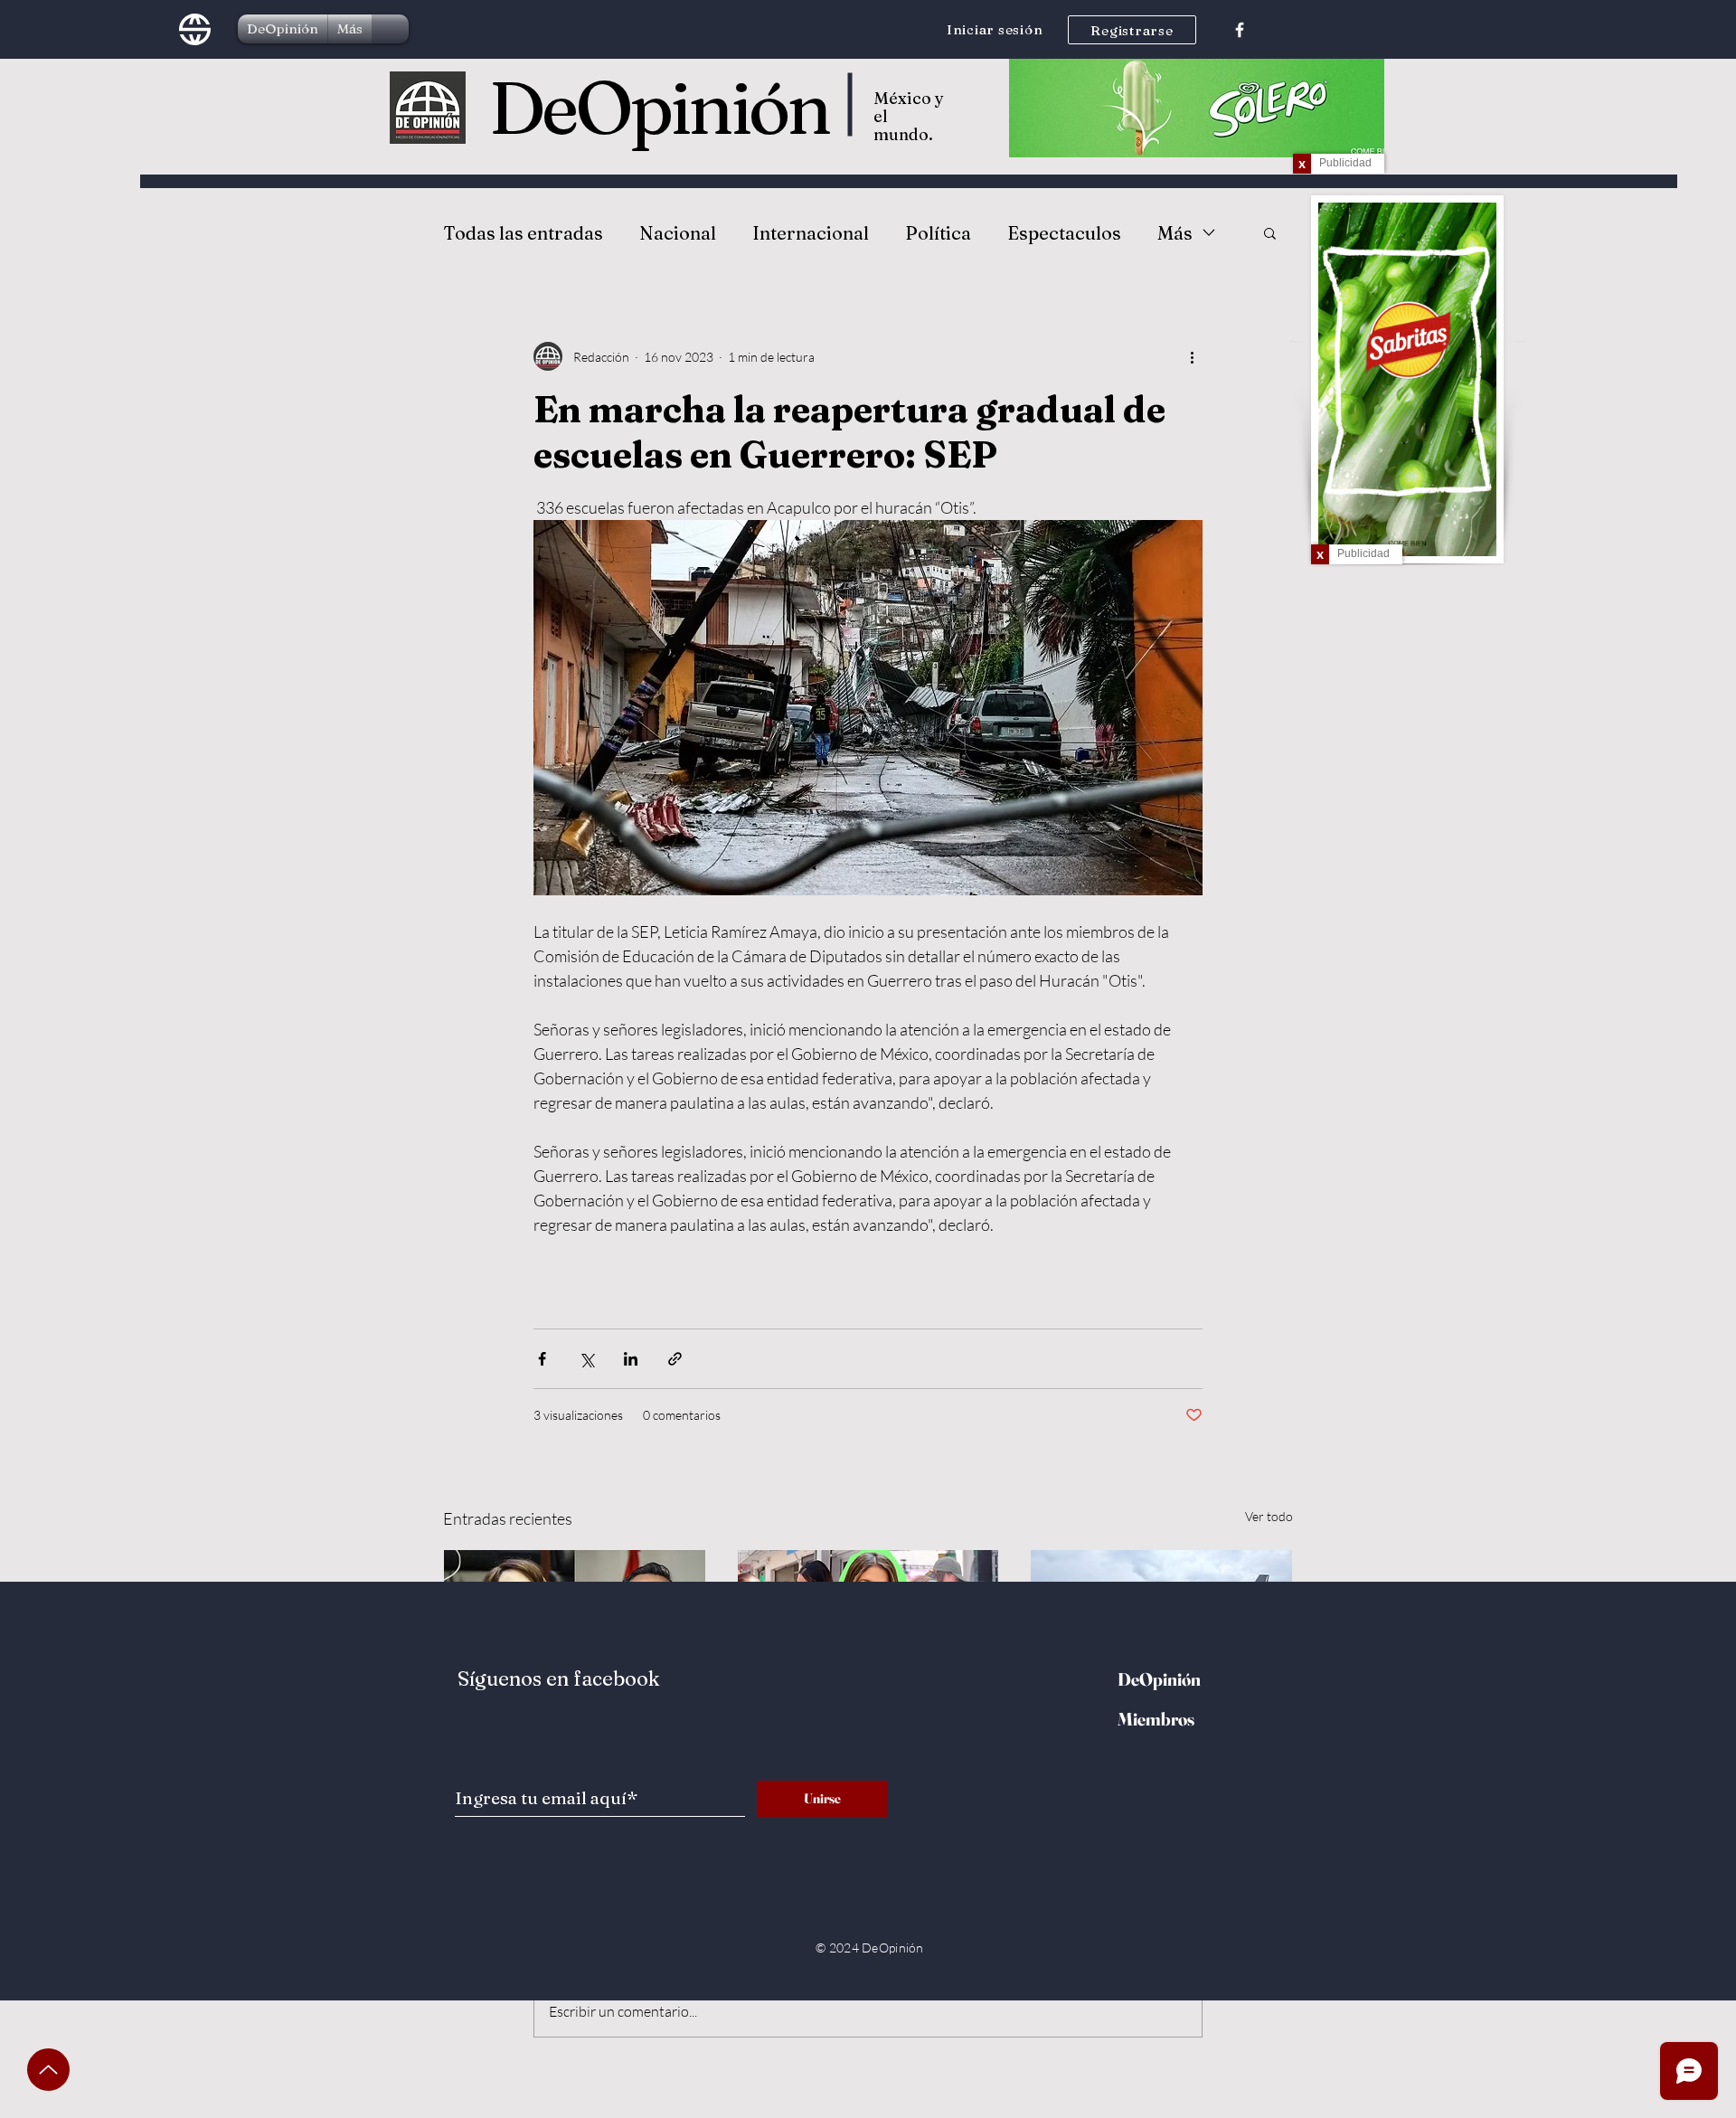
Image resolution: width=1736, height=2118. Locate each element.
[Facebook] (1240, 30)
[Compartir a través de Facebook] (542, 1359)
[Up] (48, 2070)
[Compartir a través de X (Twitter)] (586, 1359)
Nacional (678, 233)
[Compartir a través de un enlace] (675, 1359)
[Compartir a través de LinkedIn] (631, 1359)
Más (1175, 233)
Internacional (811, 233)
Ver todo (1269, 1516)
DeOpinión (659, 108)
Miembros (1156, 1719)
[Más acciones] (1192, 356)
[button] (1270, 232)
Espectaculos (1064, 233)
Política (938, 233)
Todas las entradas (523, 233)
